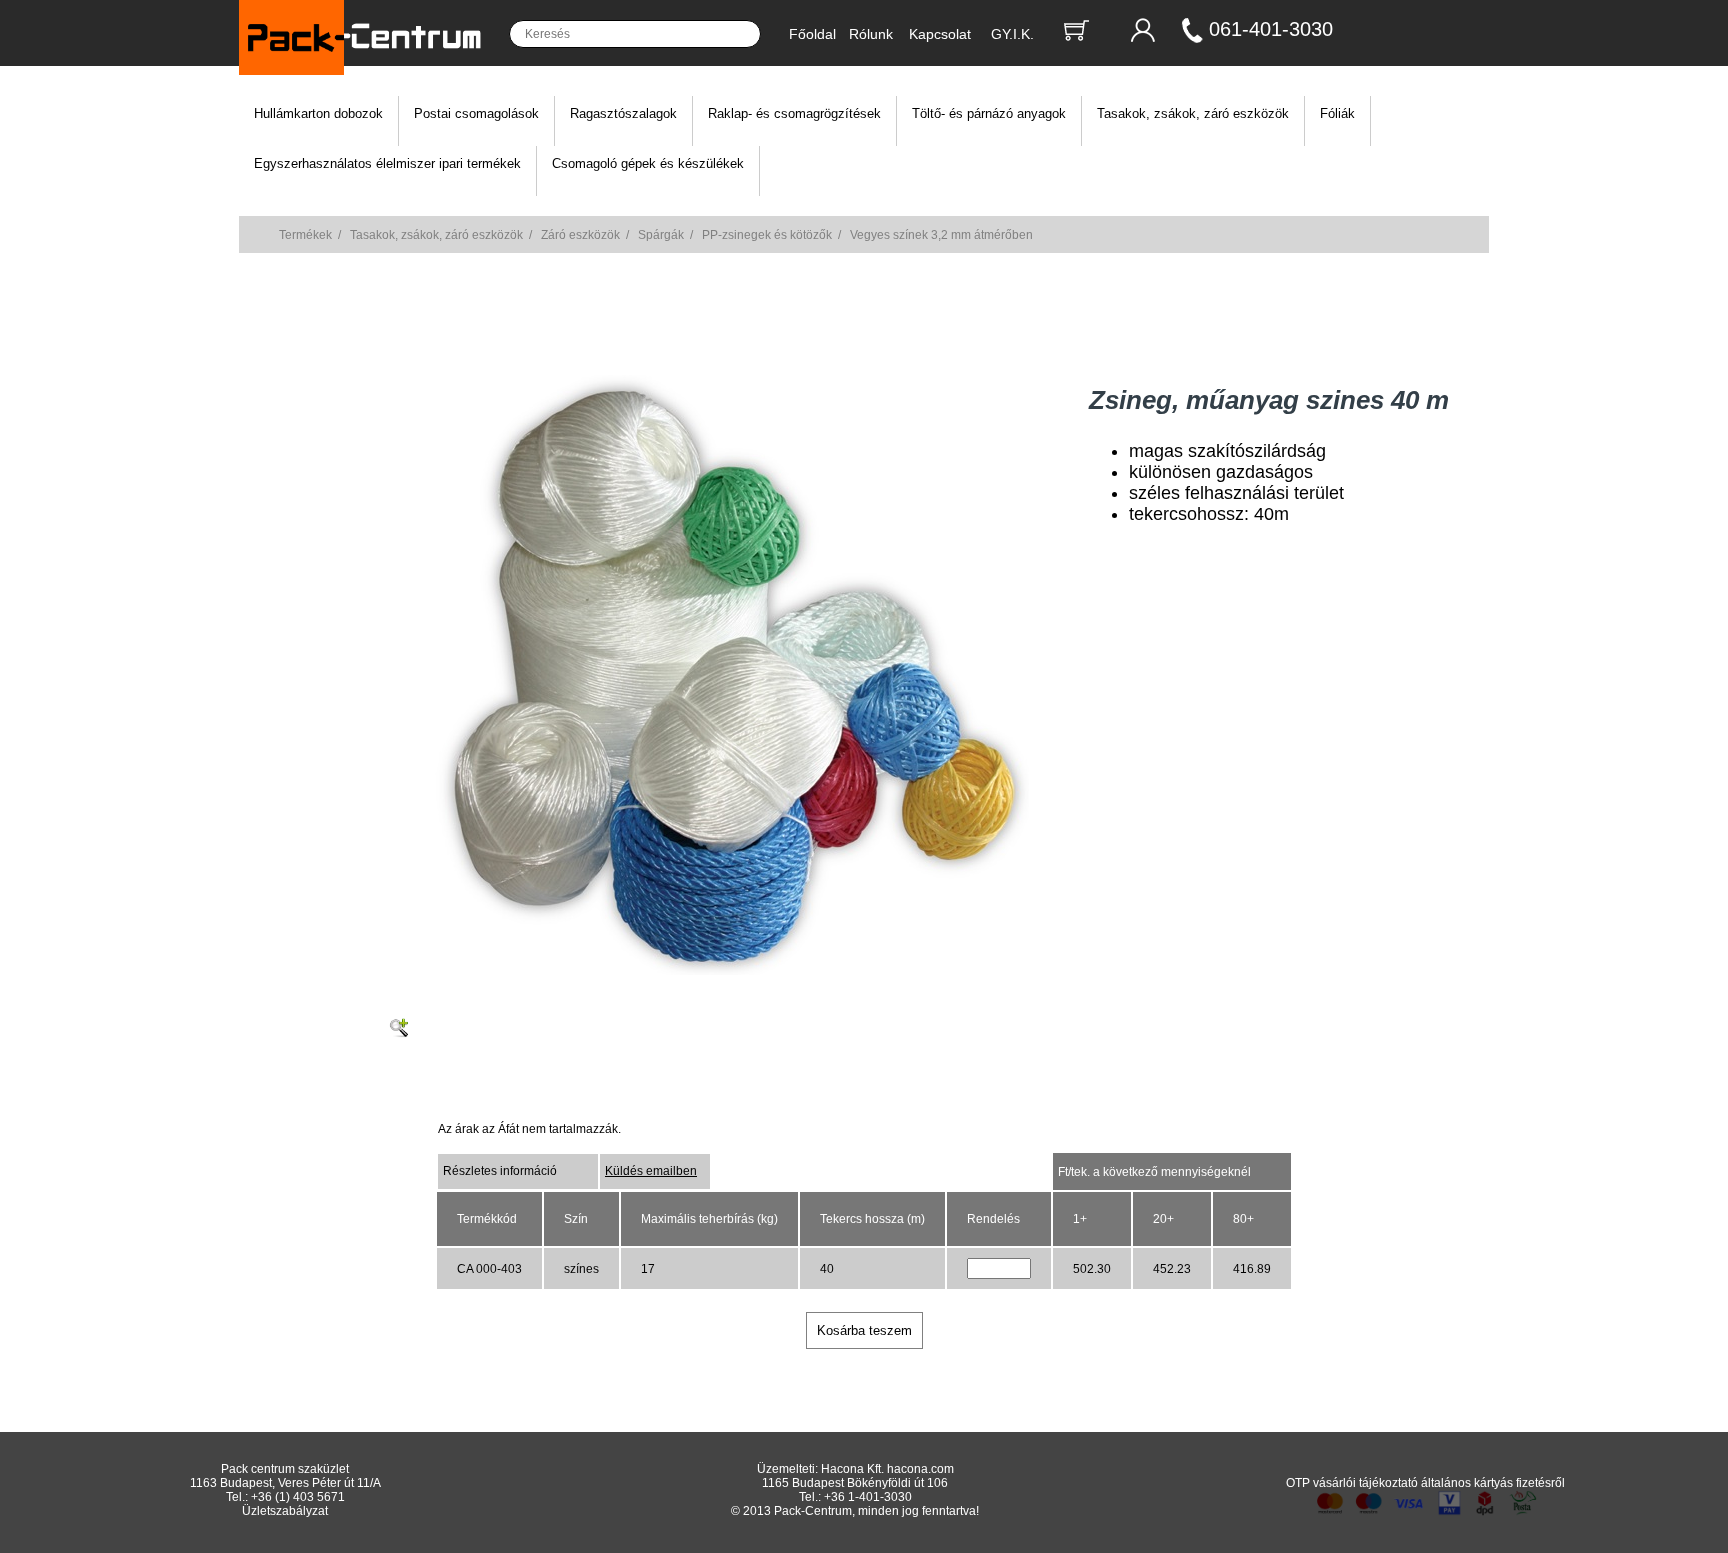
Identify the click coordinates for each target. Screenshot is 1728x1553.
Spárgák (661, 235)
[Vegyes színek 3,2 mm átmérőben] (729, 971)
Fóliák (1337, 113)
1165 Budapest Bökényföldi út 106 (855, 1483)
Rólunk (871, 34)
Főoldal (812, 34)
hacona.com (920, 1469)
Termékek (305, 235)
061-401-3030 (1271, 29)
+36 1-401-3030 (868, 1497)
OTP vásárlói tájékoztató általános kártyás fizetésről (1425, 1483)
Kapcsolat (940, 34)
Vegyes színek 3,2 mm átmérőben (941, 235)
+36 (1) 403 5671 (298, 1497)
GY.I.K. (1012, 34)
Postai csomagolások (476, 113)
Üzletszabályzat (285, 1511)
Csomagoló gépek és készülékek (648, 163)
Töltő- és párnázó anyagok (989, 113)
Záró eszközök (580, 235)
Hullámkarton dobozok (318, 113)
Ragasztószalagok (623, 113)
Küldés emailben (651, 1171)
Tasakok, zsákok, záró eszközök (1193, 113)
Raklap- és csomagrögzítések (794, 113)
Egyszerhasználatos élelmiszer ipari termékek (387, 163)
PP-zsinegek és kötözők (767, 235)
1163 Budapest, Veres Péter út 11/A (285, 1483)
